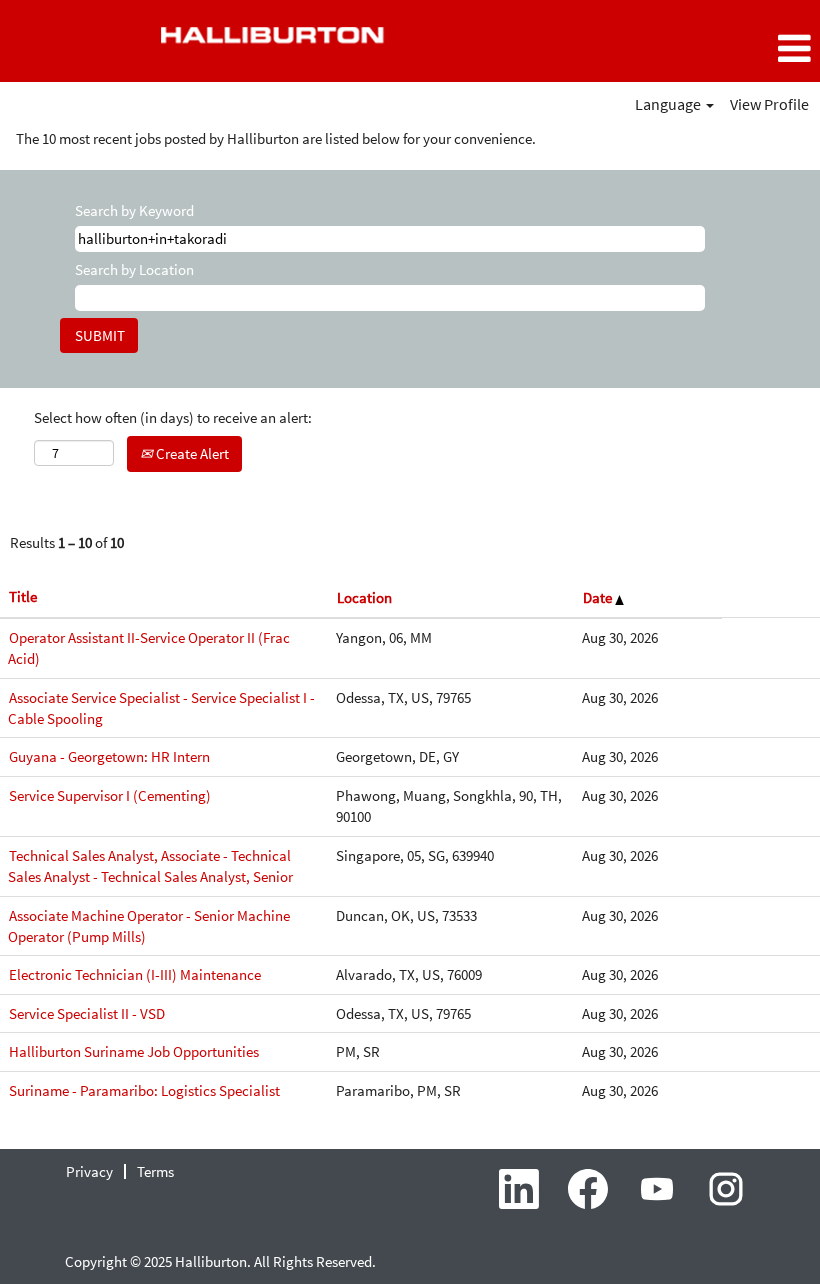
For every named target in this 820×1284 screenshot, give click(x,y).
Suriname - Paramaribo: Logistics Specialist (144, 1090)
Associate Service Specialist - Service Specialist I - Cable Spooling (161, 708)
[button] (683, 48)
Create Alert (191, 453)
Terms (155, 1171)
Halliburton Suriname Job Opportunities (134, 1051)
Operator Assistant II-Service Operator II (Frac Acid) (149, 648)
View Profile (769, 104)
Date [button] (599, 597)
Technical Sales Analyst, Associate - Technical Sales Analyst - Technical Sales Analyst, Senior (150, 866)
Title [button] (23, 596)
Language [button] (669, 104)
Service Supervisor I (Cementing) (110, 795)
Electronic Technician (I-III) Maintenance (135, 974)
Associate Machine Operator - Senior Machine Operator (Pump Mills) (149, 926)
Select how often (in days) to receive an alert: (173, 417)
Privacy (89, 1171)
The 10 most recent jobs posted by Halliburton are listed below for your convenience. (276, 138)
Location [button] (364, 597)
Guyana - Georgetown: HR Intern (109, 756)
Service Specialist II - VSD (87, 1013)
